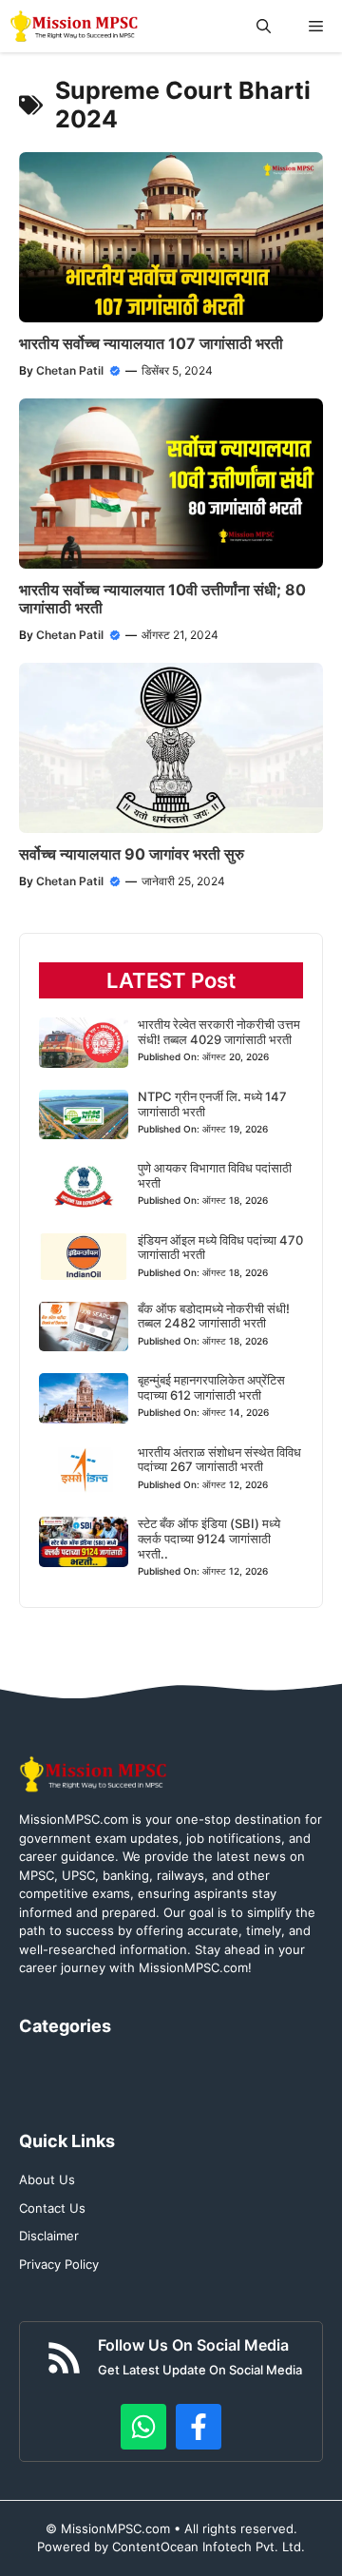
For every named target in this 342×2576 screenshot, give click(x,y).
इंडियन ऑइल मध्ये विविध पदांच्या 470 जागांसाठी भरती (220, 1248)
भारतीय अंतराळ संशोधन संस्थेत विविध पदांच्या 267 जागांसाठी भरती (219, 1460)
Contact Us (52, 2208)
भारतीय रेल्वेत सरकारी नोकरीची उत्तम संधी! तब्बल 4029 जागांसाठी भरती (219, 1032)
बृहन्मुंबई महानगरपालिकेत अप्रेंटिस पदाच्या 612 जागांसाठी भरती (211, 1387)
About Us (47, 2179)
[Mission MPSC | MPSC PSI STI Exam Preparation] (76, 26)
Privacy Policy (59, 2264)
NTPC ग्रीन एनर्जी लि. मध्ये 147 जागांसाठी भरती (212, 1104)
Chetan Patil (70, 370)
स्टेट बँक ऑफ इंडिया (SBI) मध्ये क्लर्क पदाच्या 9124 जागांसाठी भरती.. (209, 1538)
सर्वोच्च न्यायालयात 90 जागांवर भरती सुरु (132, 854)
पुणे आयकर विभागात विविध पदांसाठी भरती (215, 1175)
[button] (264, 26)
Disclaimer (49, 2236)
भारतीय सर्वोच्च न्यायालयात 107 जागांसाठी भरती (151, 343)
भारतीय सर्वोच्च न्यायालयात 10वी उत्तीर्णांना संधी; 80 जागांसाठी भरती (162, 599)
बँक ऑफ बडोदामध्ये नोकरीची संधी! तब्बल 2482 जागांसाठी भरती (214, 1316)
